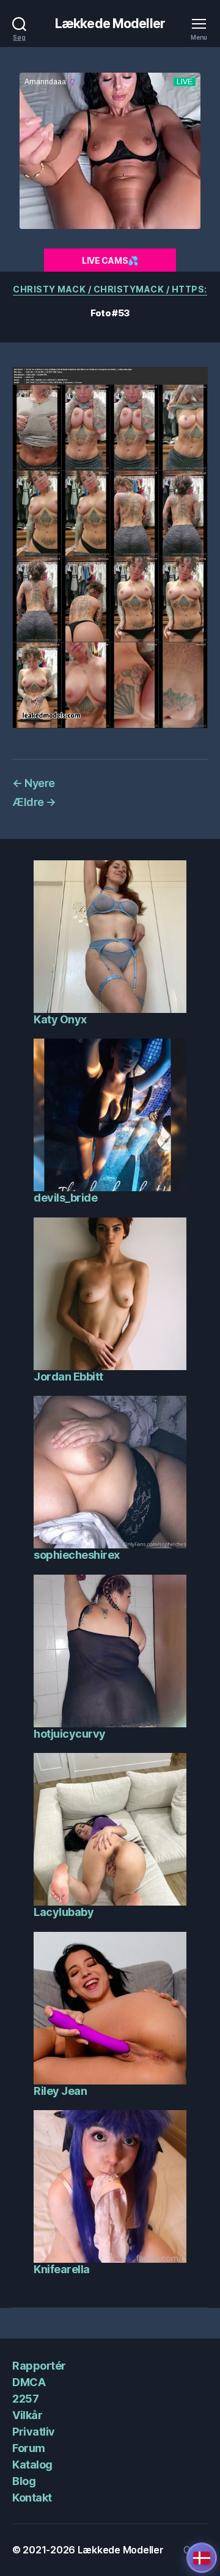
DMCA (29, 2382)
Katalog (32, 2465)
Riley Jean (60, 2091)
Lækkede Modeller (110, 24)
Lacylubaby (64, 1912)
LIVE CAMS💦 (110, 260)
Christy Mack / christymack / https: (110, 289)
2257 (25, 2399)
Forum (29, 2448)
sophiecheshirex (77, 1555)
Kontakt (32, 2498)
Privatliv (34, 2432)
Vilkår (27, 2415)
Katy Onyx (60, 1019)
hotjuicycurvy (70, 1734)
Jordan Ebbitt (68, 1377)
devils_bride (65, 1198)
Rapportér (39, 2366)
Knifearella (62, 2269)
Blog (24, 2481)
